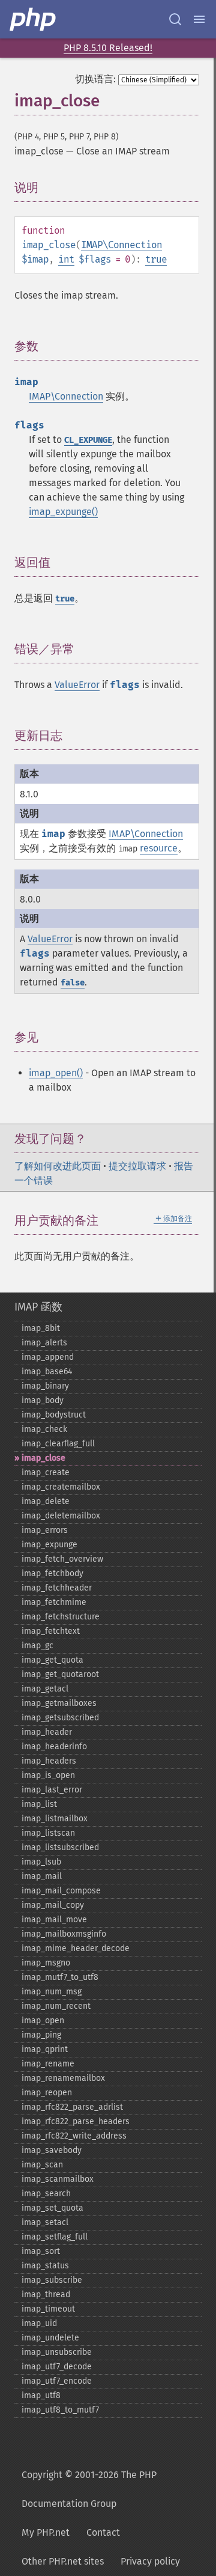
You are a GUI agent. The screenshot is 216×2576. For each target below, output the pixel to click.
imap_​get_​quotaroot (60, 1674)
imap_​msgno (46, 1963)
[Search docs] (175, 19)
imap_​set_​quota (52, 2208)
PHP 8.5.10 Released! (108, 48)
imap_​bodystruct (54, 1415)
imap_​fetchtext (51, 1631)
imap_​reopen (47, 2093)
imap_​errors (45, 1530)
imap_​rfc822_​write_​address (74, 2136)
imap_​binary (45, 1386)
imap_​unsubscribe (57, 2352)
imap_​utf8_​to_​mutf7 (60, 2410)
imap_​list (39, 1804)
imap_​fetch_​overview (62, 1559)
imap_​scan (42, 2165)
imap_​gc (37, 1646)
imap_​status (45, 2266)
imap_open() (56, 1073)
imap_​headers (49, 1761)
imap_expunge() (63, 512)
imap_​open (43, 2020)
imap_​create (46, 1472)
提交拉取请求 (137, 1166)
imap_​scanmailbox (58, 2179)
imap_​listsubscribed (60, 1847)
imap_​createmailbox (61, 1487)
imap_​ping (41, 2035)
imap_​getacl (45, 1689)
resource (159, 848)
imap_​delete (46, 1501)
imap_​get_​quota (52, 1660)
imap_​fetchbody (52, 1573)
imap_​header (47, 1732)
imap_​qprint (45, 2049)
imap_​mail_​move (54, 1920)
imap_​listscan (48, 1833)
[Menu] (199, 19)
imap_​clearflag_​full (58, 1444)
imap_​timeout (48, 2309)
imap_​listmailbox (55, 1819)
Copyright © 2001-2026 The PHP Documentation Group (89, 2489)
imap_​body (43, 1400)
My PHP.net (46, 2532)
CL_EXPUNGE (88, 440)
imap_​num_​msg (52, 1992)
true (156, 259)
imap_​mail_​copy (53, 1905)
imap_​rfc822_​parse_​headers (76, 2121)
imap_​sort (41, 2251)
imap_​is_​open (48, 1775)
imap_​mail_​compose (61, 1891)
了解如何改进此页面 (58, 1166)
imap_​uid (39, 2323)
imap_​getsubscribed (60, 1718)
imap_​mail (42, 1876)
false (73, 983)
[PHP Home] (34, 19)
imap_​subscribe (52, 2280)
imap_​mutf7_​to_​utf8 (60, 1977)
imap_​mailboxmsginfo (64, 1934)
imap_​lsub (41, 1862)
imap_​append (48, 1357)
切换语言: (95, 79)
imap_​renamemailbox (63, 2078)
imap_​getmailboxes (59, 1703)
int (66, 259)
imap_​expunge (49, 1545)
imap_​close (43, 1458)
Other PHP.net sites (63, 2561)
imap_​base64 (47, 1372)
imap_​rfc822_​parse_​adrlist (72, 2107)
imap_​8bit (41, 1328)
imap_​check (44, 1429)
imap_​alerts (44, 1343)
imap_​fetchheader (57, 1588)
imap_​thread (46, 2294)
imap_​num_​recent (56, 2006)
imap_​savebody (52, 2150)
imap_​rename (48, 2064)
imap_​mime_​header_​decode (76, 1948)
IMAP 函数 (38, 1307)
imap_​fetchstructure (61, 1617)
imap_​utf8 (41, 2395)
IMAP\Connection (121, 245)
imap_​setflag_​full (55, 2237)
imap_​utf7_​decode (57, 2367)
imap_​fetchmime (54, 1602)
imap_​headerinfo (54, 1746)
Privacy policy (150, 2561)
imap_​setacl (45, 2222)
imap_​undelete (50, 2338)
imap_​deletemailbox (61, 1516)
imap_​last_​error (52, 1790)
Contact (103, 2532)
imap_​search (46, 2194)
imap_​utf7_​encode (57, 2381)
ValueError (77, 685)
